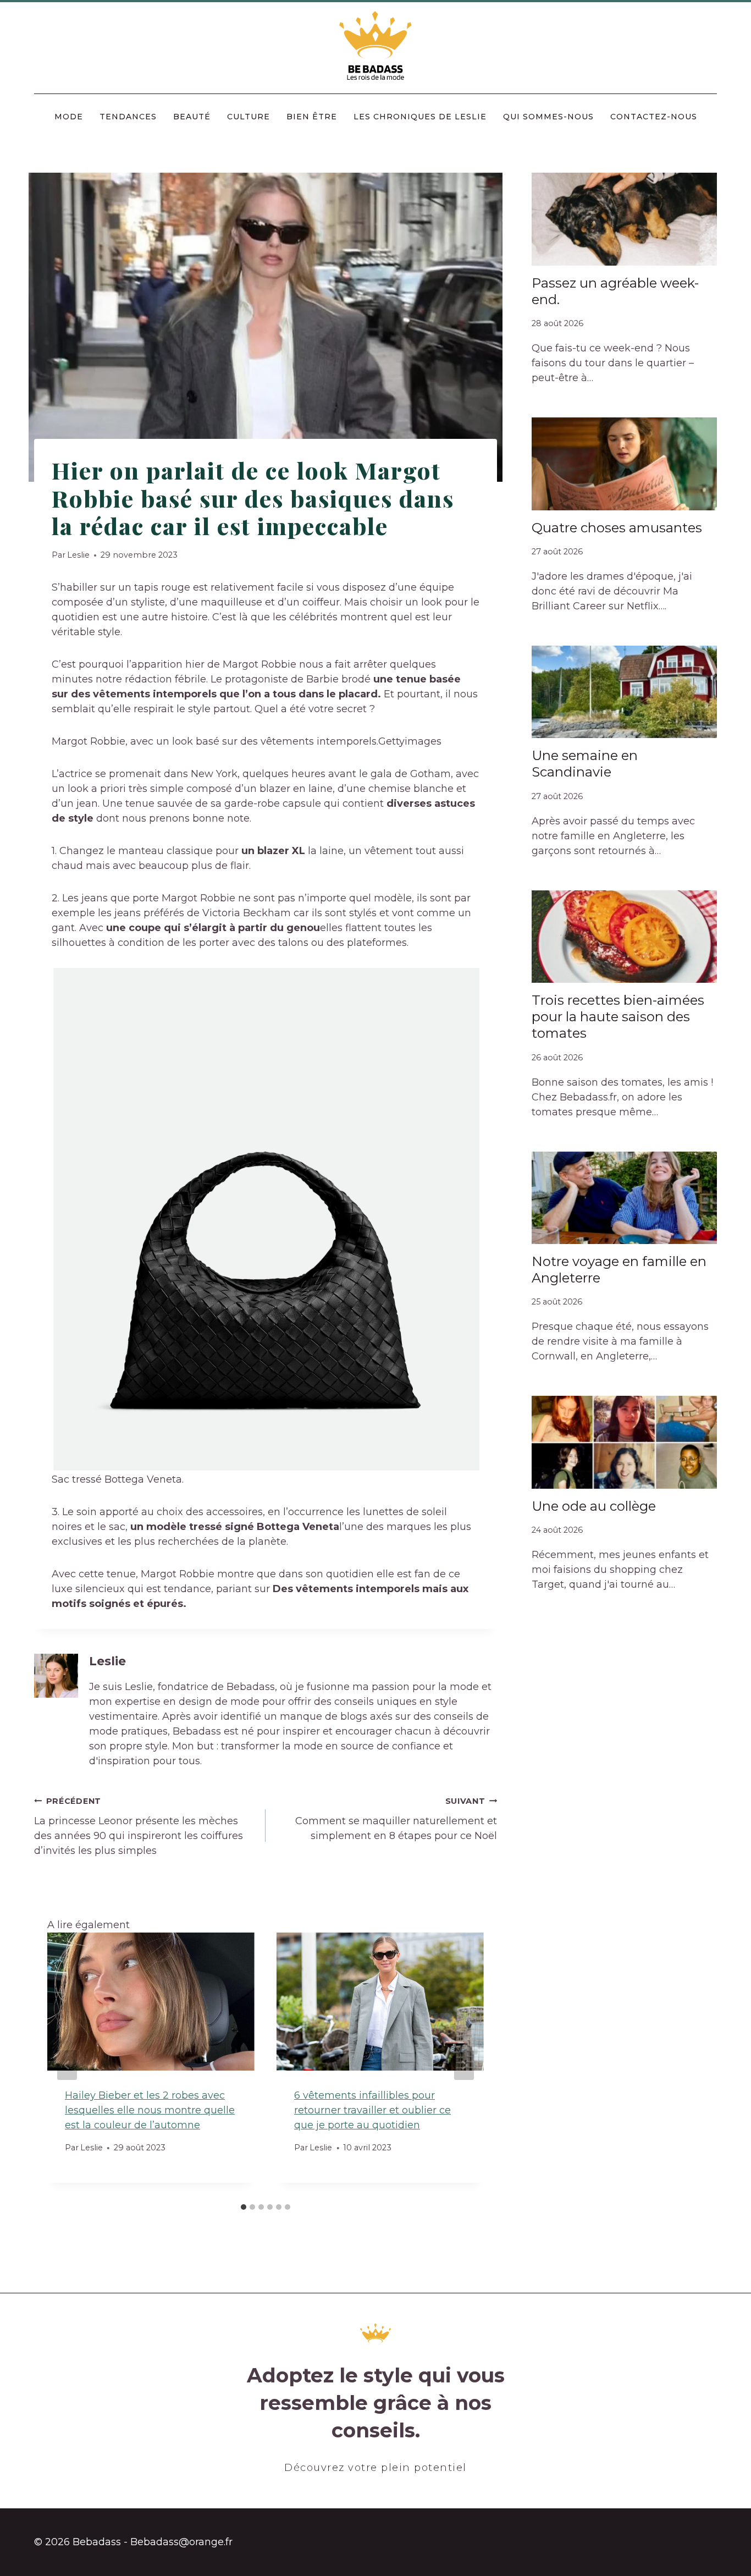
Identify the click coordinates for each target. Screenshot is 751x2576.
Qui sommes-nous (548, 117)
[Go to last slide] (67, 2065)
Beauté (192, 117)
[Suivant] (464, 2065)
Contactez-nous (654, 117)
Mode (69, 117)
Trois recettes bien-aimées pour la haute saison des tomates (618, 1017)
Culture (249, 117)
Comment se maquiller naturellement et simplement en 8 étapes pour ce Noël (396, 1819)
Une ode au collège (594, 1506)
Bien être (312, 117)
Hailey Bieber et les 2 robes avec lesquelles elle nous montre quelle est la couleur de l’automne (150, 2110)
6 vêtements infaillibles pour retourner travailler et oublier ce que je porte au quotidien (372, 2110)
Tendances (128, 117)
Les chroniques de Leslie (420, 117)
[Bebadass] (376, 46)
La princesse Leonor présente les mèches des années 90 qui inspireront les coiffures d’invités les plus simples (139, 1826)
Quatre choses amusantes (617, 528)
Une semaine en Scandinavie (585, 764)
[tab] (244, 2207)
